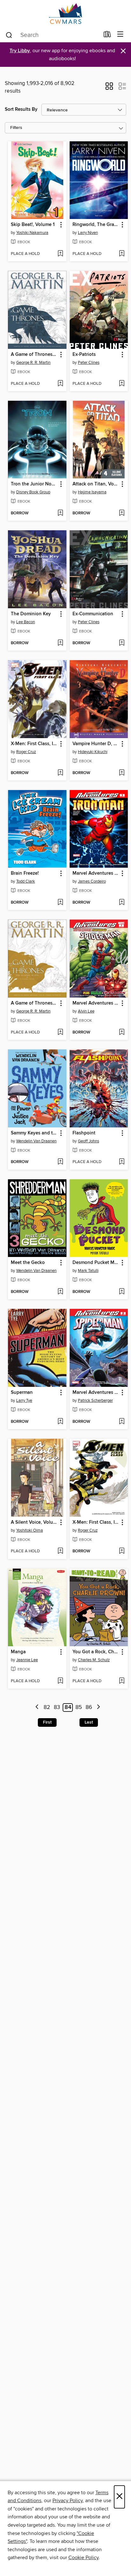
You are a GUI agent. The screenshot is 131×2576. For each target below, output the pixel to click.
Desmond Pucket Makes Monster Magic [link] (96, 1263)
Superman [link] (22, 1393)
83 (57, 1707)
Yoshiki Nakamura (32, 233)
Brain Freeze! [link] (25, 873)
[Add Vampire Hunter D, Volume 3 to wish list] (122, 773)
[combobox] (52, 35)
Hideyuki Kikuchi (93, 752)
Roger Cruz (26, 752)
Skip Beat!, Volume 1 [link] (33, 225)
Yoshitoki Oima (30, 1530)
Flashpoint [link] (84, 1133)
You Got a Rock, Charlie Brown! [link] (96, 1652)
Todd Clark (26, 881)
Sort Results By (21, 109)
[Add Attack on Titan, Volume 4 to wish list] (122, 513)
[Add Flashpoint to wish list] (122, 1162)
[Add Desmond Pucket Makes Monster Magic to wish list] (122, 1292)
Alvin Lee (86, 1011)
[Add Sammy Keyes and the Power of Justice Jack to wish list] (60, 1162)
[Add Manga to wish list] (60, 1681)
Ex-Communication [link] (93, 614)
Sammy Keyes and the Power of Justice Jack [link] (34, 1133)
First (47, 1722)
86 (89, 1707)
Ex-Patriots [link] (84, 355)
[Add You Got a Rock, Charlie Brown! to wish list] (122, 1681)
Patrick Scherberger (95, 1401)
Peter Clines (89, 363)
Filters (16, 128)
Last (89, 1722)
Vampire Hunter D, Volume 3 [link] (96, 744)
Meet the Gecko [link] (28, 1263)
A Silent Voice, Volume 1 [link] (34, 1522)
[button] (109, 88)
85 (79, 1707)
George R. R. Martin (33, 363)
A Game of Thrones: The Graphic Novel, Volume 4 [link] (34, 1003)
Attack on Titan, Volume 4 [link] (96, 484)
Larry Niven (88, 233)
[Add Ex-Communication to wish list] (122, 643)
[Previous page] (37, 1708)
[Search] (9, 35)
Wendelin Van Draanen (36, 1141)
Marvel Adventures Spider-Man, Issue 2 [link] (96, 1393)
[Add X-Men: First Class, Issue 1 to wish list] (60, 773)
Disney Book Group (33, 492)
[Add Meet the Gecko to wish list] (60, 1292)
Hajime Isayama (92, 492)
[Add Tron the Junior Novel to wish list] (60, 513)
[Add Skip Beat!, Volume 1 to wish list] (60, 254)
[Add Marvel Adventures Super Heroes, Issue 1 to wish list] (122, 1033)
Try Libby (20, 51)
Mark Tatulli (88, 1271)
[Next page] (98, 1708)
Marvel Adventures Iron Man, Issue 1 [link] (96, 873)
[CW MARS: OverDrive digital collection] (65, 14)
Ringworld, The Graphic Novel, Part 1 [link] (96, 225)
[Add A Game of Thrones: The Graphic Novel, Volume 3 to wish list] (60, 384)
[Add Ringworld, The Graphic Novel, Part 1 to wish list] (122, 254)
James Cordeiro (92, 881)
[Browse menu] (120, 35)
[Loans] (107, 36)
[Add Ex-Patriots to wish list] (122, 384)
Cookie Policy (83, 2558)
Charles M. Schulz (94, 1660)
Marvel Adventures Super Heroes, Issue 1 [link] (96, 1003)
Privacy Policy (68, 2501)
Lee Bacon (26, 622)
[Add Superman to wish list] (60, 1422)
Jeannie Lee (27, 1660)
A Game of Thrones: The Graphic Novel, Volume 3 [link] (34, 355)
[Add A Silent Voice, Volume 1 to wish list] (60, 1551)
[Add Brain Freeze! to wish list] (60, 903)
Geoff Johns (89, 1141)
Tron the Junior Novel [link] (34, 484)
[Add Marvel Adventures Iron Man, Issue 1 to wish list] (122, 903)
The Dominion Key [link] (31, 614)
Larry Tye (24, 1401)
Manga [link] (18, 1652)
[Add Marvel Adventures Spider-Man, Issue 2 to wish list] (122, 1422)
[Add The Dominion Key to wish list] (60, 643)
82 (47, 1707)
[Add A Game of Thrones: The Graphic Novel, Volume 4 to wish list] (60, 1033)
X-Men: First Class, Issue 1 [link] (34, 744)
